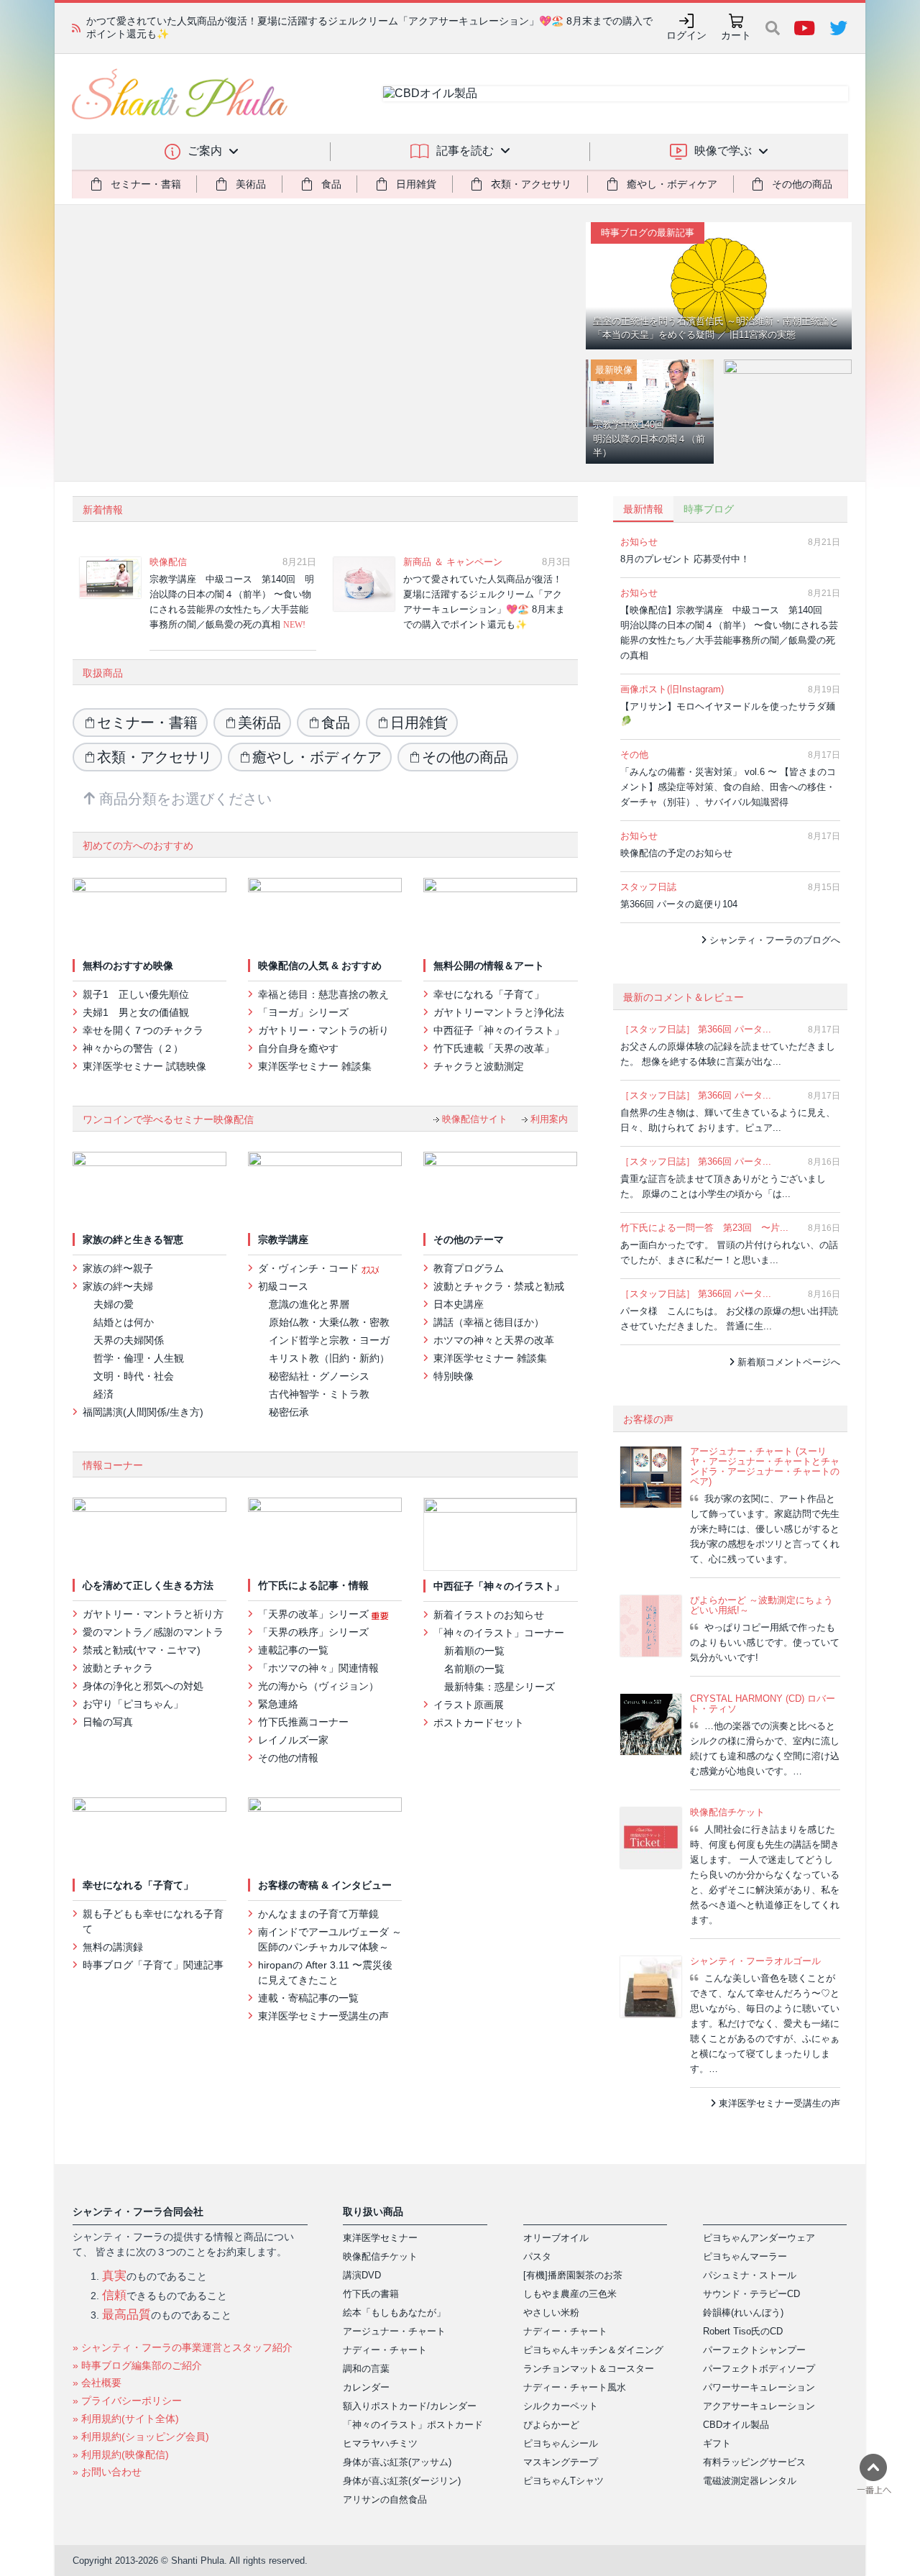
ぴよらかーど (551, 2425)
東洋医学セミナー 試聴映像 (144, 1066)
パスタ (537, 2256)
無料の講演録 (113, 1947)
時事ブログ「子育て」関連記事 (153, 1965)
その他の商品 (465, 757)
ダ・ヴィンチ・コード (310, 1268)
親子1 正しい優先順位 (136, 994)
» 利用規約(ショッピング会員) (141, 2437)
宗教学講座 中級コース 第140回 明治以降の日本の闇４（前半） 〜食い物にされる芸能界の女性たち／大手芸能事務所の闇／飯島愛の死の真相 (232, 602)
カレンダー (366, 2387)
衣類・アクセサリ (155, 757)
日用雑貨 (419, 723)
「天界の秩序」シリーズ (313, 1632)
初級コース (283, 1286)
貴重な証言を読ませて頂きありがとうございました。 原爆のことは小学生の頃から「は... (723, 1186)
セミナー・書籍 (147, 723)
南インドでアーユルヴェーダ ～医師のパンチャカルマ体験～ (330, 1939)
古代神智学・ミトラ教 (319, 1394)
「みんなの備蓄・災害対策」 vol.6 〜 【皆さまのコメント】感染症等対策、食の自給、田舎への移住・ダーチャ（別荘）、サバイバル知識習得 (728, 787)
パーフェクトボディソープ (759, 2369)
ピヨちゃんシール (561, 2443)
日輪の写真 (108, 1722)
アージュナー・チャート (394, 2331)
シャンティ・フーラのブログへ (773, 940)
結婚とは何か (124, 1322)
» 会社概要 (97, 2383)
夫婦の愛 (114, 1304)
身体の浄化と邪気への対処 (143, 1686)
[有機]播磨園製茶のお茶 (573, 2275)
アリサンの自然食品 (385, 2499)
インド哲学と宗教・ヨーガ (329, 1340)
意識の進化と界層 (309, 1304)
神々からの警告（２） (133, 1048)
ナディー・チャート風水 (575, 2387)
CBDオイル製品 (736, 2425)
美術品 (259, 723)
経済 (103, 1394)
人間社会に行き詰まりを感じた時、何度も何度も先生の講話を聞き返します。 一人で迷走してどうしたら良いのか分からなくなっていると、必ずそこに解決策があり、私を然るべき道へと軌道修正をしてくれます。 (765, 1875)
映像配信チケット (380, 2256)
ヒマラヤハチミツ (380, 2443)
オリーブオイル (556, 2238)
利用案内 (548, 1119)
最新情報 (643, 509)
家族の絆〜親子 (118, 1268)
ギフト (717, 2443)
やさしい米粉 (551, 2313)
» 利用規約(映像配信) (121, 2454)
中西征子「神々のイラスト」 (499, 1030)
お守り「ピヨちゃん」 (133, 1704)
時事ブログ (709, 509)
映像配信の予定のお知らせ (679, 853)
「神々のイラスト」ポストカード (413, 2425)
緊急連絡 (278, 1704)
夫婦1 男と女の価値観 (136, 1012)
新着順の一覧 (474, 1651)
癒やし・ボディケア (317, 757)
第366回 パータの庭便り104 (682, 904)
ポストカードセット (479, 1723)
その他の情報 (288, 1758)
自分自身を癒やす (298, 1048)
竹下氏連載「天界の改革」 (494, 1048)
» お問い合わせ (107, 2472)
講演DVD (362, 2275)
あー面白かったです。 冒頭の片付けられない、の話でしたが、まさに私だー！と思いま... (729, 1252)
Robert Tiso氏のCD (743, 2331)
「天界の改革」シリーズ (315, 1614)
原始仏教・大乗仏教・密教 (329, 1322)
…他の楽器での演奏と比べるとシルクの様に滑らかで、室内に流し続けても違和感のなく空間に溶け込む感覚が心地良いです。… (765, 1748)
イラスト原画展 (469, 1705)
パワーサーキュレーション (759, 2387)
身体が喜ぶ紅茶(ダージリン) (402, 2481)
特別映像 (454, 1376)
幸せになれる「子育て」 (489, 994)
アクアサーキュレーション (759, 2406)
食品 (336, 723)
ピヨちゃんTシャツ (563, 2481)
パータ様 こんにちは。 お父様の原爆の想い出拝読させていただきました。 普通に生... (729, 1319)
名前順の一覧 (474, 1669)
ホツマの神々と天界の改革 (494, 1340)
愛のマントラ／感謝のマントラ (153, 1632)
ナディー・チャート (385, 2350)
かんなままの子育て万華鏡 (318, 1914)
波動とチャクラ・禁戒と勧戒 (499, 1286)
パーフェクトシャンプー (754, 2350)
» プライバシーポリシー (127, 2401)
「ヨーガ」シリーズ (303, 1012)
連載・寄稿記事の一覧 (308, 1998)
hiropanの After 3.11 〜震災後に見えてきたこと (325, 1972)
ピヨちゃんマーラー (745, 2256)
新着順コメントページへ (787, 1362)
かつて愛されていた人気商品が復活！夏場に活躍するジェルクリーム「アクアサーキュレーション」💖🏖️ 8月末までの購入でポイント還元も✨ (484, 602)
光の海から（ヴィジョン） (318, 1686)
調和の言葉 (366, 2369)
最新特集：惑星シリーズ (500, 1687)
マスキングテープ (561, 2462)
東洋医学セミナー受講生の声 (323, 2016)
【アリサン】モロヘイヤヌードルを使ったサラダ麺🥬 (728, 714)
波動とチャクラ (118, 1668)
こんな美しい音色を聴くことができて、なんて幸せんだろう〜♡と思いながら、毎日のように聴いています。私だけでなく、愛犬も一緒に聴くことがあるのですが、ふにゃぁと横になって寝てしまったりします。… (765, 2023)
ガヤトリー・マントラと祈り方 (153, 1614)
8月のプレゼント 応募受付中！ (688, 559)
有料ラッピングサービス (754, 2462)
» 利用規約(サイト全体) (126, 2419)
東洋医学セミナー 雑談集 (315, 1066)
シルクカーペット (561, 2406)
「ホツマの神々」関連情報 (318, 1668)
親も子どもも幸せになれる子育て (153, 1921)
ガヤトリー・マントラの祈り (323, 1030)
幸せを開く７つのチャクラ (143, 1030)
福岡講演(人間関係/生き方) (143, 1412)
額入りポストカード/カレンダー (410, 2406)
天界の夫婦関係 (129, 1340)
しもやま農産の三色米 (570, 2294)
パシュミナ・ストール (750, 2275)
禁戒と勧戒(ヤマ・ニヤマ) (142, 1650)
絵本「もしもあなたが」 (394, 2313)
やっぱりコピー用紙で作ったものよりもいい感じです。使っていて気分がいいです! (765, 1642)
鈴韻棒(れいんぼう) (743, 2313)
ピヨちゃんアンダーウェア (759, 2238)
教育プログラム (469, 1268)
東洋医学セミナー (380, 2238)
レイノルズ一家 (293, 1740)
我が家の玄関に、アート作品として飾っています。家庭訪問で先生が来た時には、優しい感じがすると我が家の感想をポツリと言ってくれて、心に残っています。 (765, 1529)
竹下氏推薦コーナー (303, 1722)
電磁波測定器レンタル (750, 2481)
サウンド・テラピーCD (751, 2294)
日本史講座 (459, 1304)
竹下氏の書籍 (371, 2294)
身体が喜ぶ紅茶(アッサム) (397, 2462)
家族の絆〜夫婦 (118, 1286)
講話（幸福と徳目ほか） (489, 1322)
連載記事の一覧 (293, 1650)
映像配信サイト (473, 1119)
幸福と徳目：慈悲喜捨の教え (323, 994)
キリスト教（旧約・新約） (329, 1358)
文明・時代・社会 (134, 1376)
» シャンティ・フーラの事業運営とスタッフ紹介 (183, 2347)
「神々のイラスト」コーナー (499, 1633)
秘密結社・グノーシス (319, 1376)
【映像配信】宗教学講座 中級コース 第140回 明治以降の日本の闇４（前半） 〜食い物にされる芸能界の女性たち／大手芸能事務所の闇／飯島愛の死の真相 (729, 633)
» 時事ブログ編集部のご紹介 (137, 2365)
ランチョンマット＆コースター (589, 2369)
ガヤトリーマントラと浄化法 (499, 1012)
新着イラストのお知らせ (489, 1615)
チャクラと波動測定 (482, 1066)
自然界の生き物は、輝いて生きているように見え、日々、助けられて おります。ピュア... (728, 1120)
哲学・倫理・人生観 (139, 1358)
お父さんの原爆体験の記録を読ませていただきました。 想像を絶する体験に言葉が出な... (728, 1054)
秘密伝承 (289, 1412)
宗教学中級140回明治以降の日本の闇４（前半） (649, 439)
